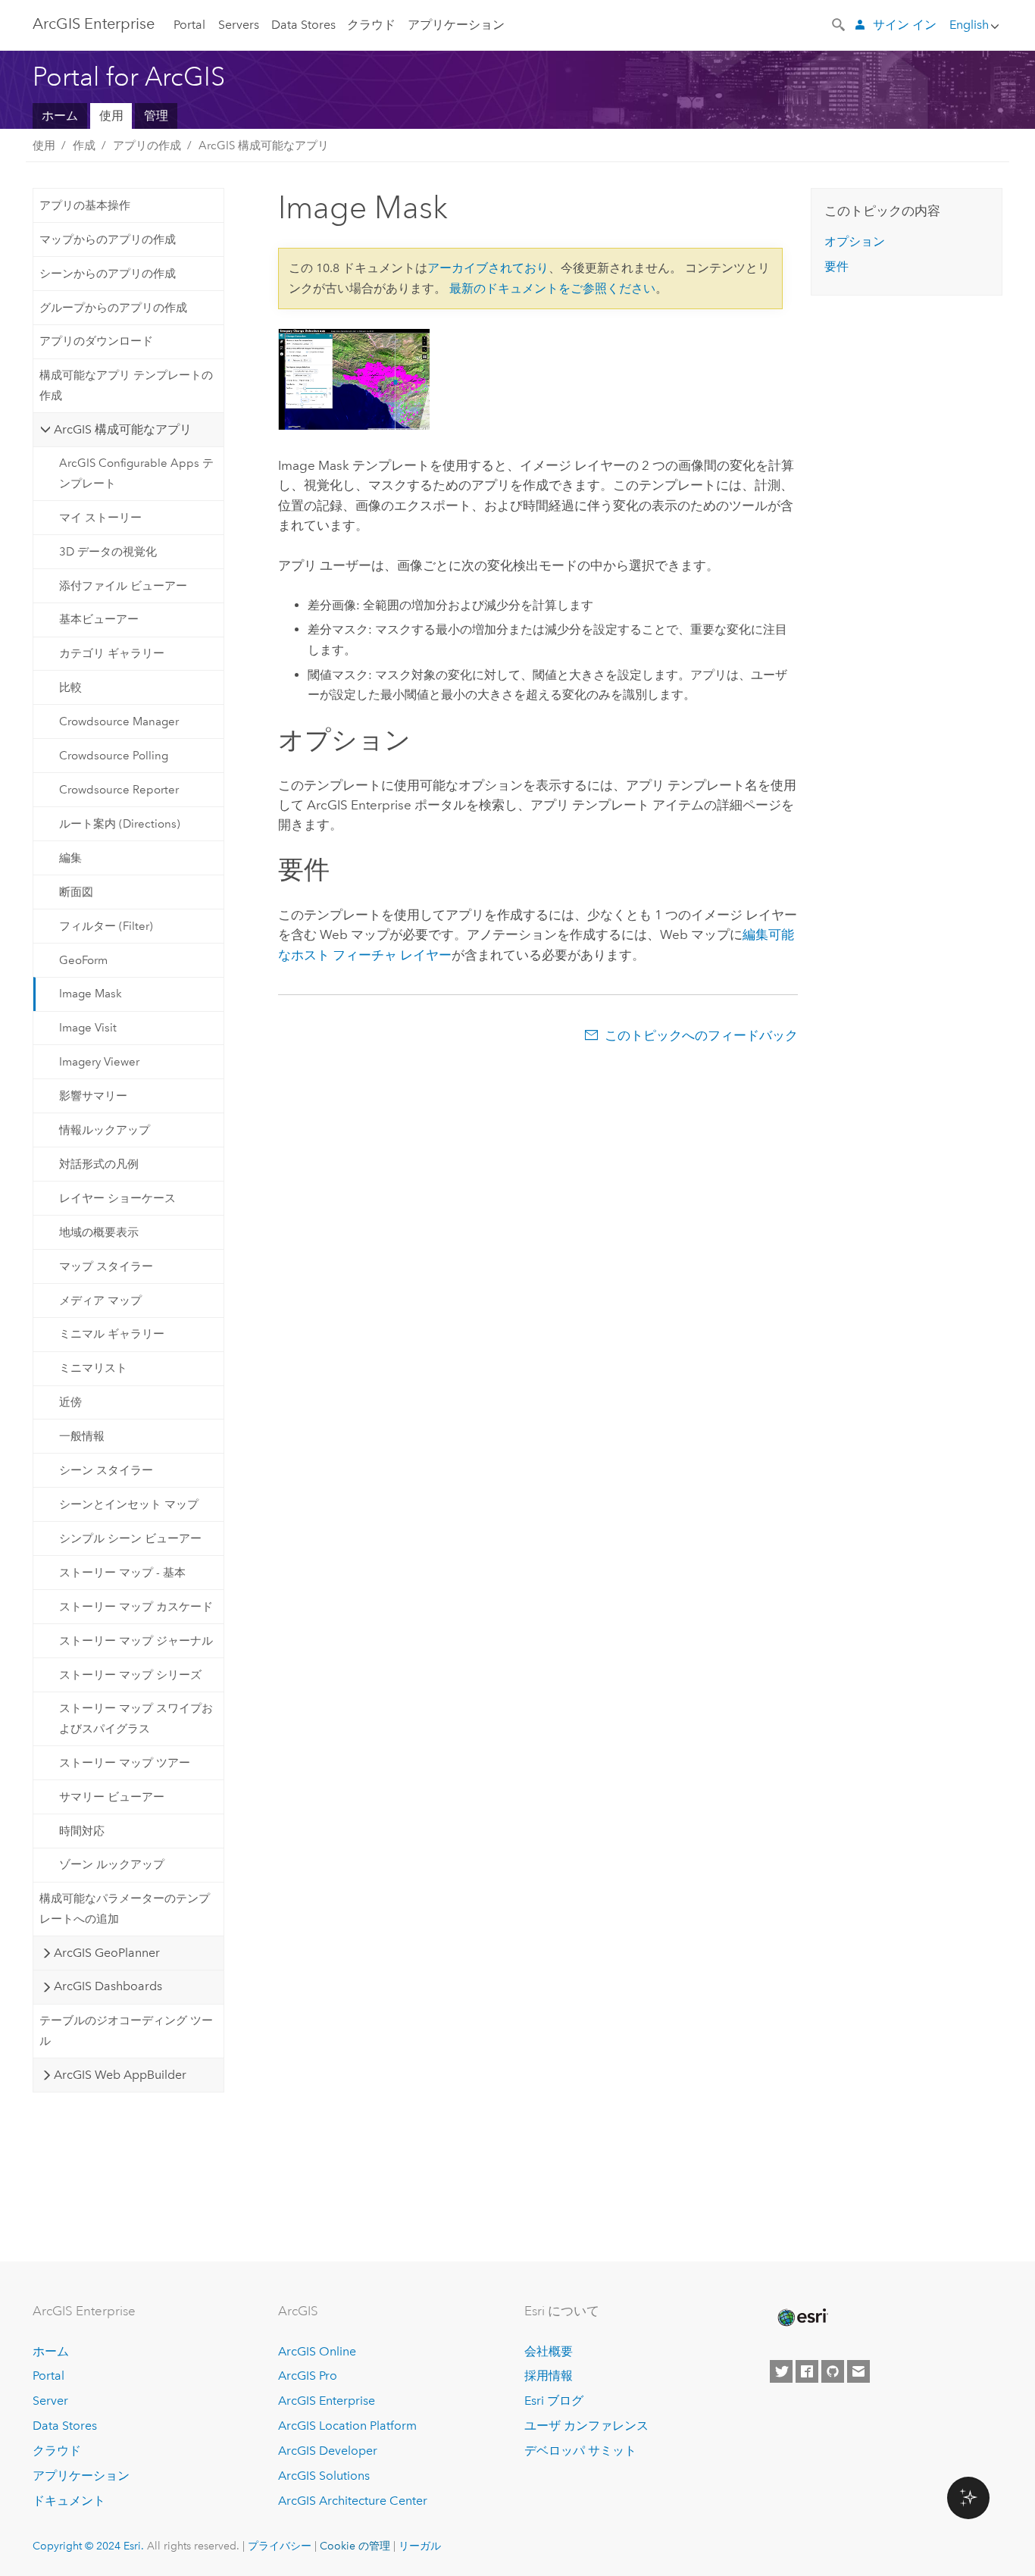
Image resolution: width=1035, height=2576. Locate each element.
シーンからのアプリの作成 (108, 274)
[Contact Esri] (858, 2371)
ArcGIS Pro (308, 2376)
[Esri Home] (802, 2318)
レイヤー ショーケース (117, 1198)
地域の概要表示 (99, 1232)
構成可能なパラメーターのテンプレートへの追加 (125, 1908)
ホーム (60, 116)
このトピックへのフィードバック (701, 1035)
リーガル (420, 2546)
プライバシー (280, 2546)
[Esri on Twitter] (781, 2371)
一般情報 (82, 1436)
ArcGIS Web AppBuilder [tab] (120, 2075)
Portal (189, 25)
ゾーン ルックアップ (112, 1864)
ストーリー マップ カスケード (136, 1607)
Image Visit (88, 1028)
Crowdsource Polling (114, 756)
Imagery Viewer (99, 1062)
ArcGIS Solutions (324, 2476)
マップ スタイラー (106, 1266)
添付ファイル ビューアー (123, 586)
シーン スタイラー (106, 1470)
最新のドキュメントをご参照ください (552, 288)
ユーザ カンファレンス (586, 2426)
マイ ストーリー (100, 518)
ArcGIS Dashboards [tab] (108, 1986)
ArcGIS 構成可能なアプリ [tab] (123, 429)
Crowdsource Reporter (119, 790)
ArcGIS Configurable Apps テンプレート (136, 473)
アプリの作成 (147, 146)
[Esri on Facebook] (807, 2371)
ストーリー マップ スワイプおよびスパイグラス (136, 1718)
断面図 (76, 892)
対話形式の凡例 (99, 1164)
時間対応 (82, 1831)
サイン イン (905, 25)
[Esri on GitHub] (833, 2371)
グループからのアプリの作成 (113, 308)
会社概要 (549, 2351)
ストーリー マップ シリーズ (130, 1675)
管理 (156, 116)
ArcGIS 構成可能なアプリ (264, 146)
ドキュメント (69, 2501)
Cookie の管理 (355, 2546)
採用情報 (549, 2376)
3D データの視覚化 (108, 552)
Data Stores (303, 25)
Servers (239, 25)
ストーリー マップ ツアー (125, 1763)
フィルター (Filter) (106, 926)
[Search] (840, 23)
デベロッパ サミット (580, 2451)
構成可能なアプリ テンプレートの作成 (126, 385)
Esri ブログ (554, 2401)
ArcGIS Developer (328, 2451)
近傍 (70, 1402)
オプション (855, 241)
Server (50, 2401)
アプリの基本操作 (85, 205)
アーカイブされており (488, 268)
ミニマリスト (93, 1368)
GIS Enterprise (94, 23)
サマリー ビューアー (112, 1797)
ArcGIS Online (317, 2351)
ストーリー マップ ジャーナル (136, 1641)
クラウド (371, 25)
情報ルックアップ (105, 1130)
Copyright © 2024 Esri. (88, 2546)
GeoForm (83, 960)
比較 (70, 687)
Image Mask (91, 994)
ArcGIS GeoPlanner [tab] (107, 1953)
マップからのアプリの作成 (108, 239)
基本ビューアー (99, 619)
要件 (836, 266)
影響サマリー (93, 1096)
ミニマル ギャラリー (112, 1334)
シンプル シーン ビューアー (130, 1538)
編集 (70, 858)
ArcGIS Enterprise (327, 2401)
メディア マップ (100, 1301)
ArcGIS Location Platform (347, 2426)
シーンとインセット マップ (129, 1504)
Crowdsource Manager (119, 721)
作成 (84, 146)
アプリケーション (456, 25)
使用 (111, 116)
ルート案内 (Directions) (120, 824)
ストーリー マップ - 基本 (122, 1573)
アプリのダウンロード (96, 341)
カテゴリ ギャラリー (112, 653)
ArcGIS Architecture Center (353, 2501)
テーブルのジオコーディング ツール (126, 2030)
